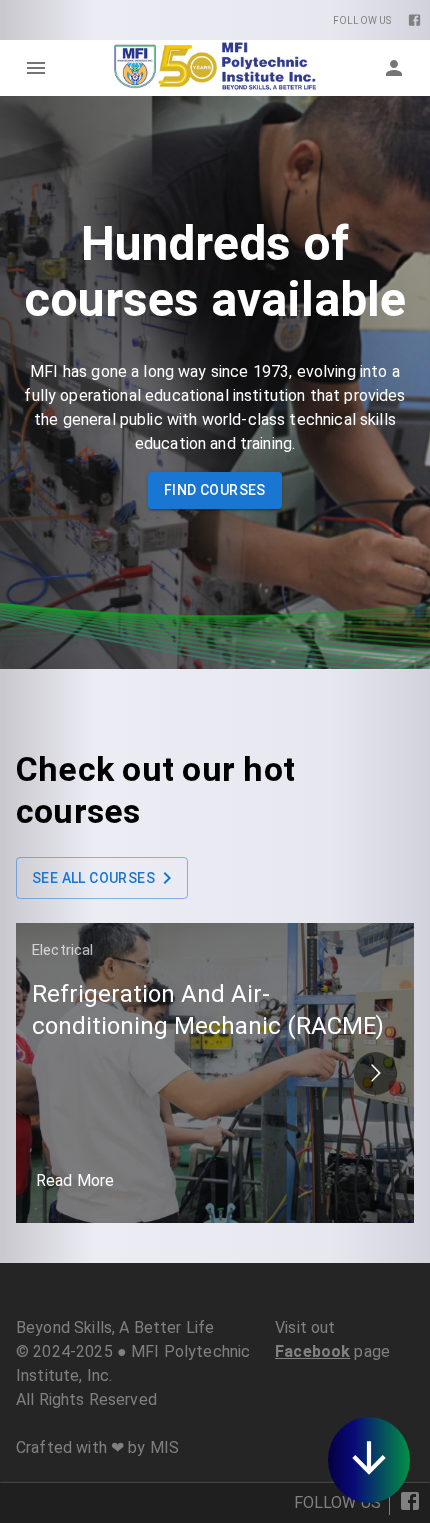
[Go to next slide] (375, 1073)
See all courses (93, 878)
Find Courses (215, 490)
